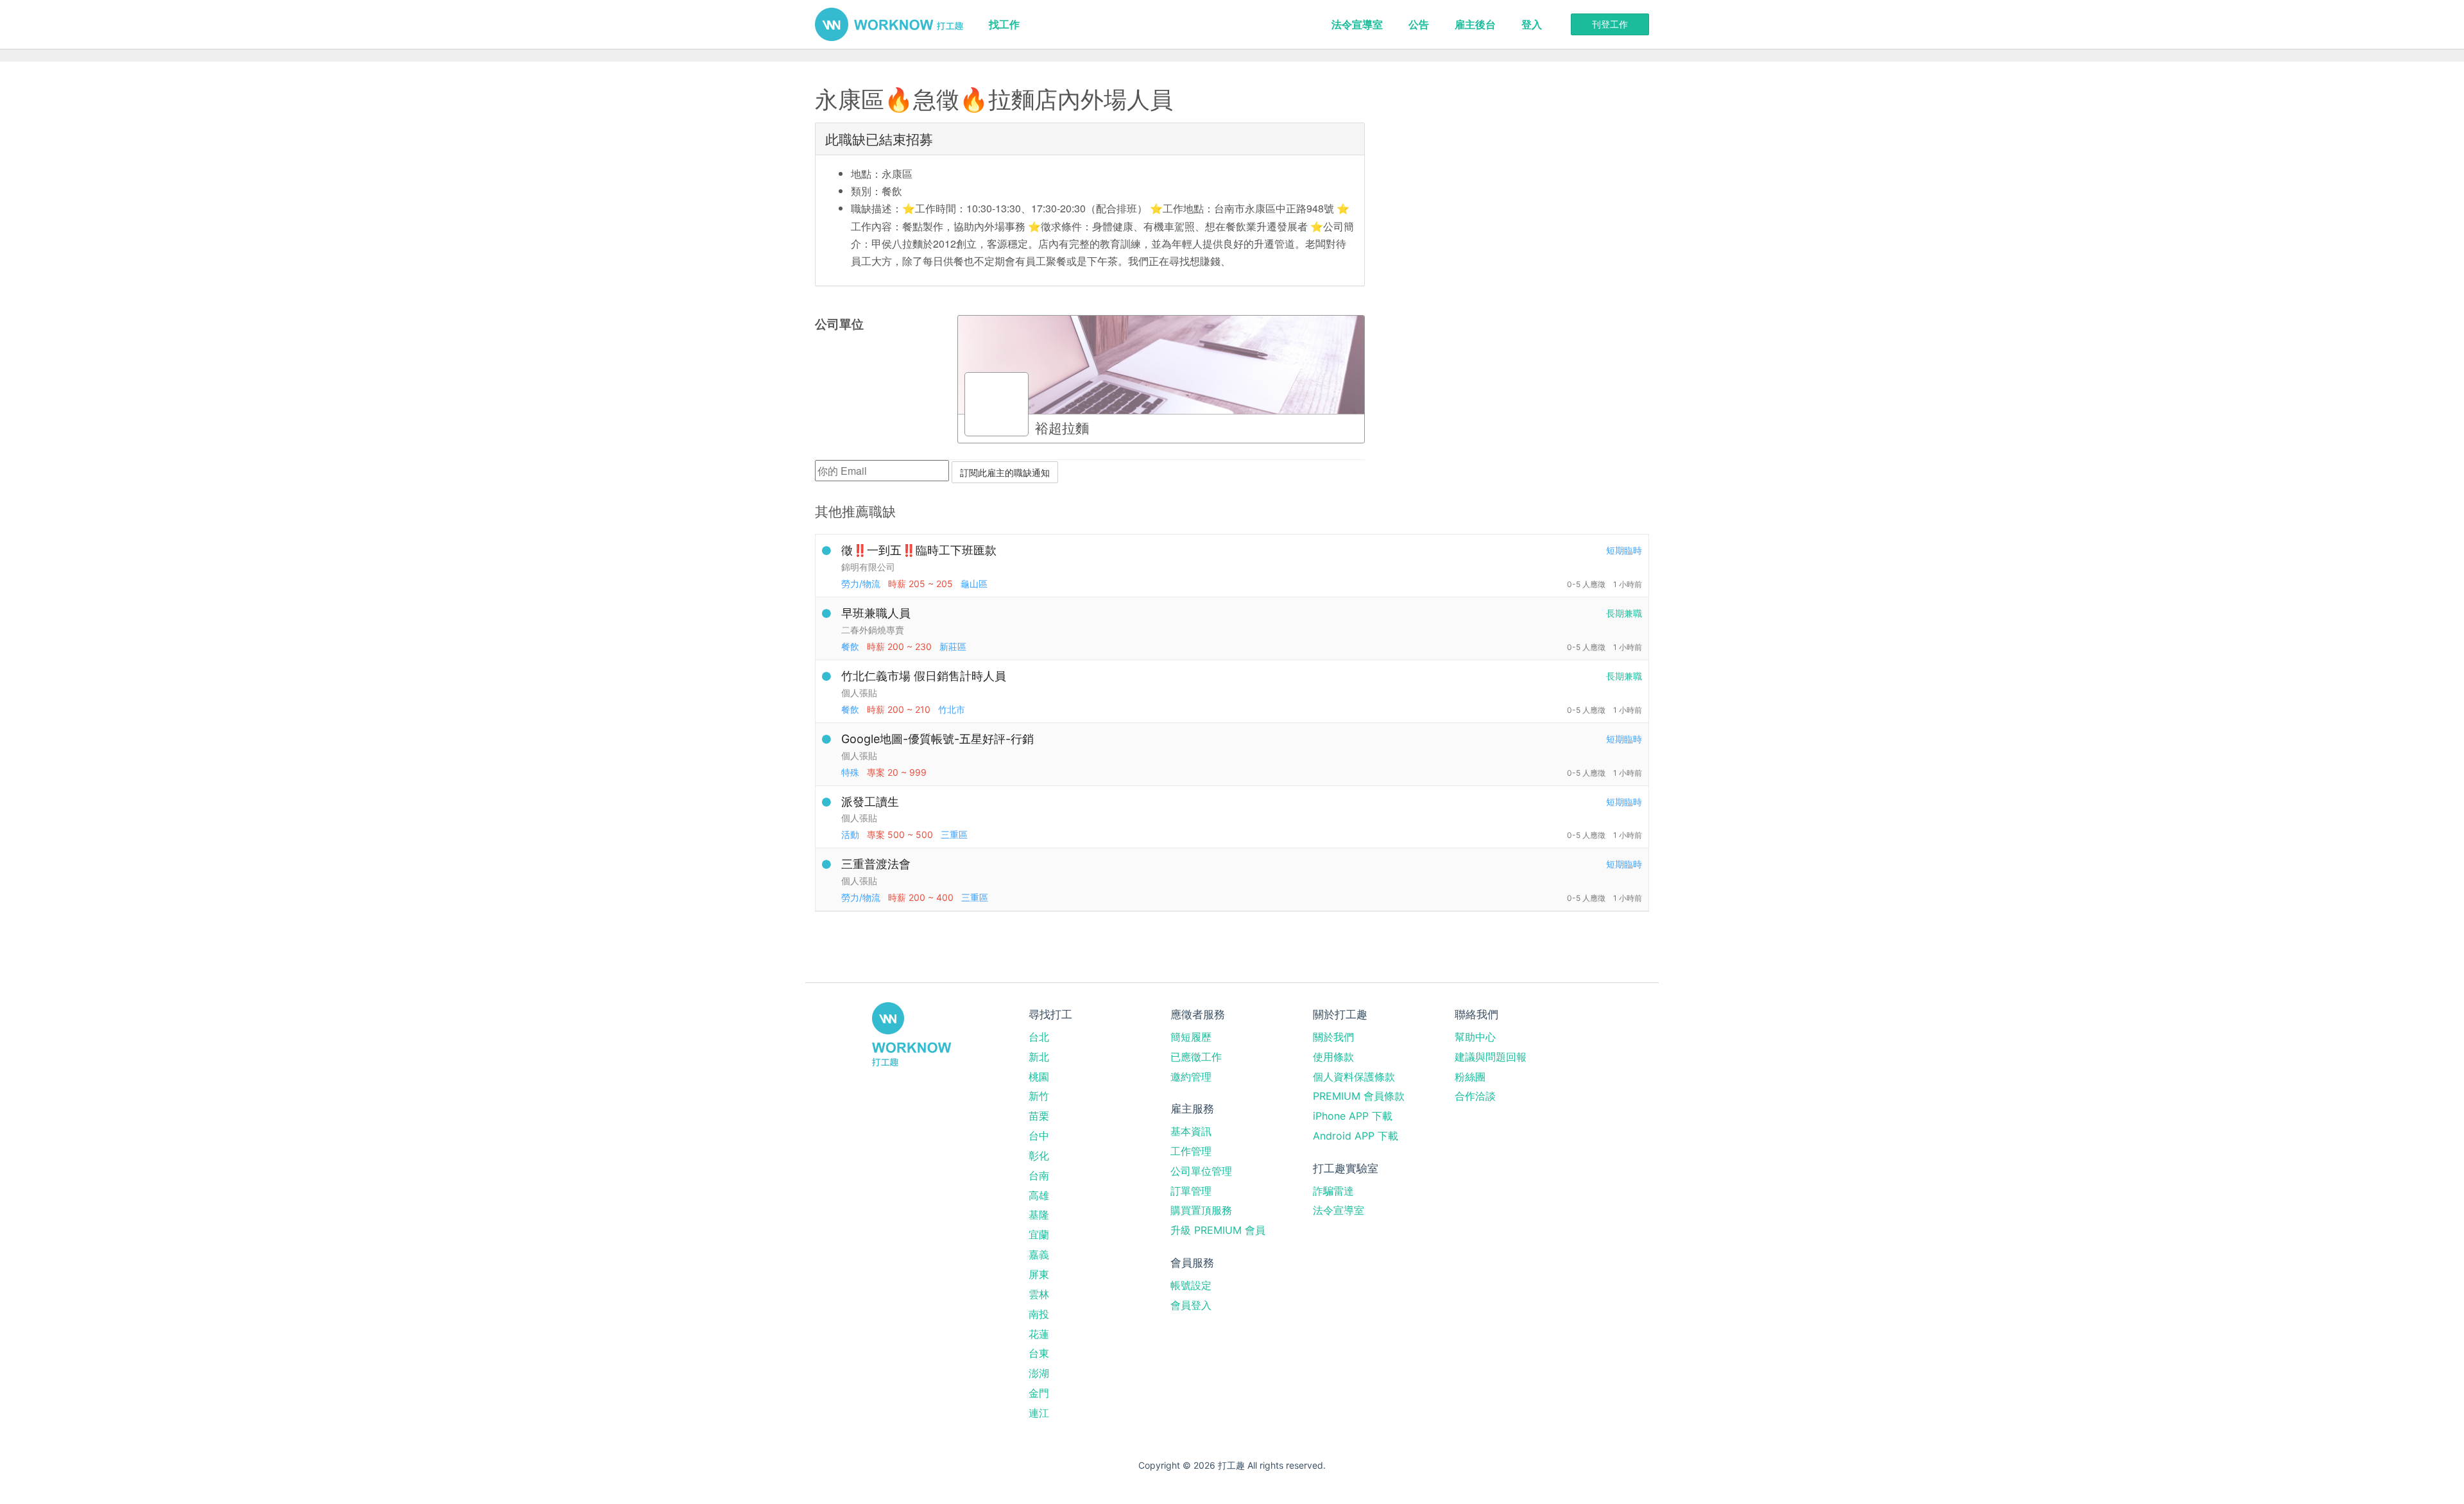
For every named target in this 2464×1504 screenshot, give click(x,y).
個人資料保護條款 (1354, 1077)
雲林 (1039, 1294)
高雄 (1039, 1195)
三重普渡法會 (876, 864)
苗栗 (1039, 1116)
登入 (1532, 24)
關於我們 (1333, 1037)
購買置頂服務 (1201, 1210)
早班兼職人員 (876, 613)
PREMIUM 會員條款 (1359, 1096)
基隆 (1039, 1215)
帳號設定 (1191, 1285)
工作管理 (1191, 1151)
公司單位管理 (1201, 1171)
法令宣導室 (1357, 24)
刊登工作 (1610, 24)
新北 (1039, 1057)
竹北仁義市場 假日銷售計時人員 (924, 676)
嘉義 (1039, 1254)
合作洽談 (1475, 1096)
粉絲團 (1470, 1077)
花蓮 (1039, 1334)
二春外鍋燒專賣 (873, 630)
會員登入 (1191, 1305)
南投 (1039, 1314)
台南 (1039, 1175)
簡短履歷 (1191, 1037)
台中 (1039, 1136)
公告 (1419, 24)
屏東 (1039, 1274)
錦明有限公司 (868, 567)
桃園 (1039, 1077)
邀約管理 (1191, 1077)
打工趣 (889, 24)
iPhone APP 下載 (1353, 1116)
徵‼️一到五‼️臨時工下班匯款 (919, 550)
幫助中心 (1475, 1037)
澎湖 (1039, 1373)
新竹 (1039, 1096)
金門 (1039, 1393)
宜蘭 (1039, 1235)
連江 (1039, 1413)
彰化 (1039, 1156)
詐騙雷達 (1333, 1191)
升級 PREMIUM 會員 (1218, 1230)
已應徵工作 (1196, 1057)
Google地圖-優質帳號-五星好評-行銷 (937, 739)
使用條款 (1333, 1057)
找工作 (1004, 24)
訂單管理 (1191, 1191)
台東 (1039, 1353)
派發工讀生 (870, 802)
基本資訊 (1191, 1131)
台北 (1039, 1037)
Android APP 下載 (1356, 1136)
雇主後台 (1475, 24)
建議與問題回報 (1491, 1057)
